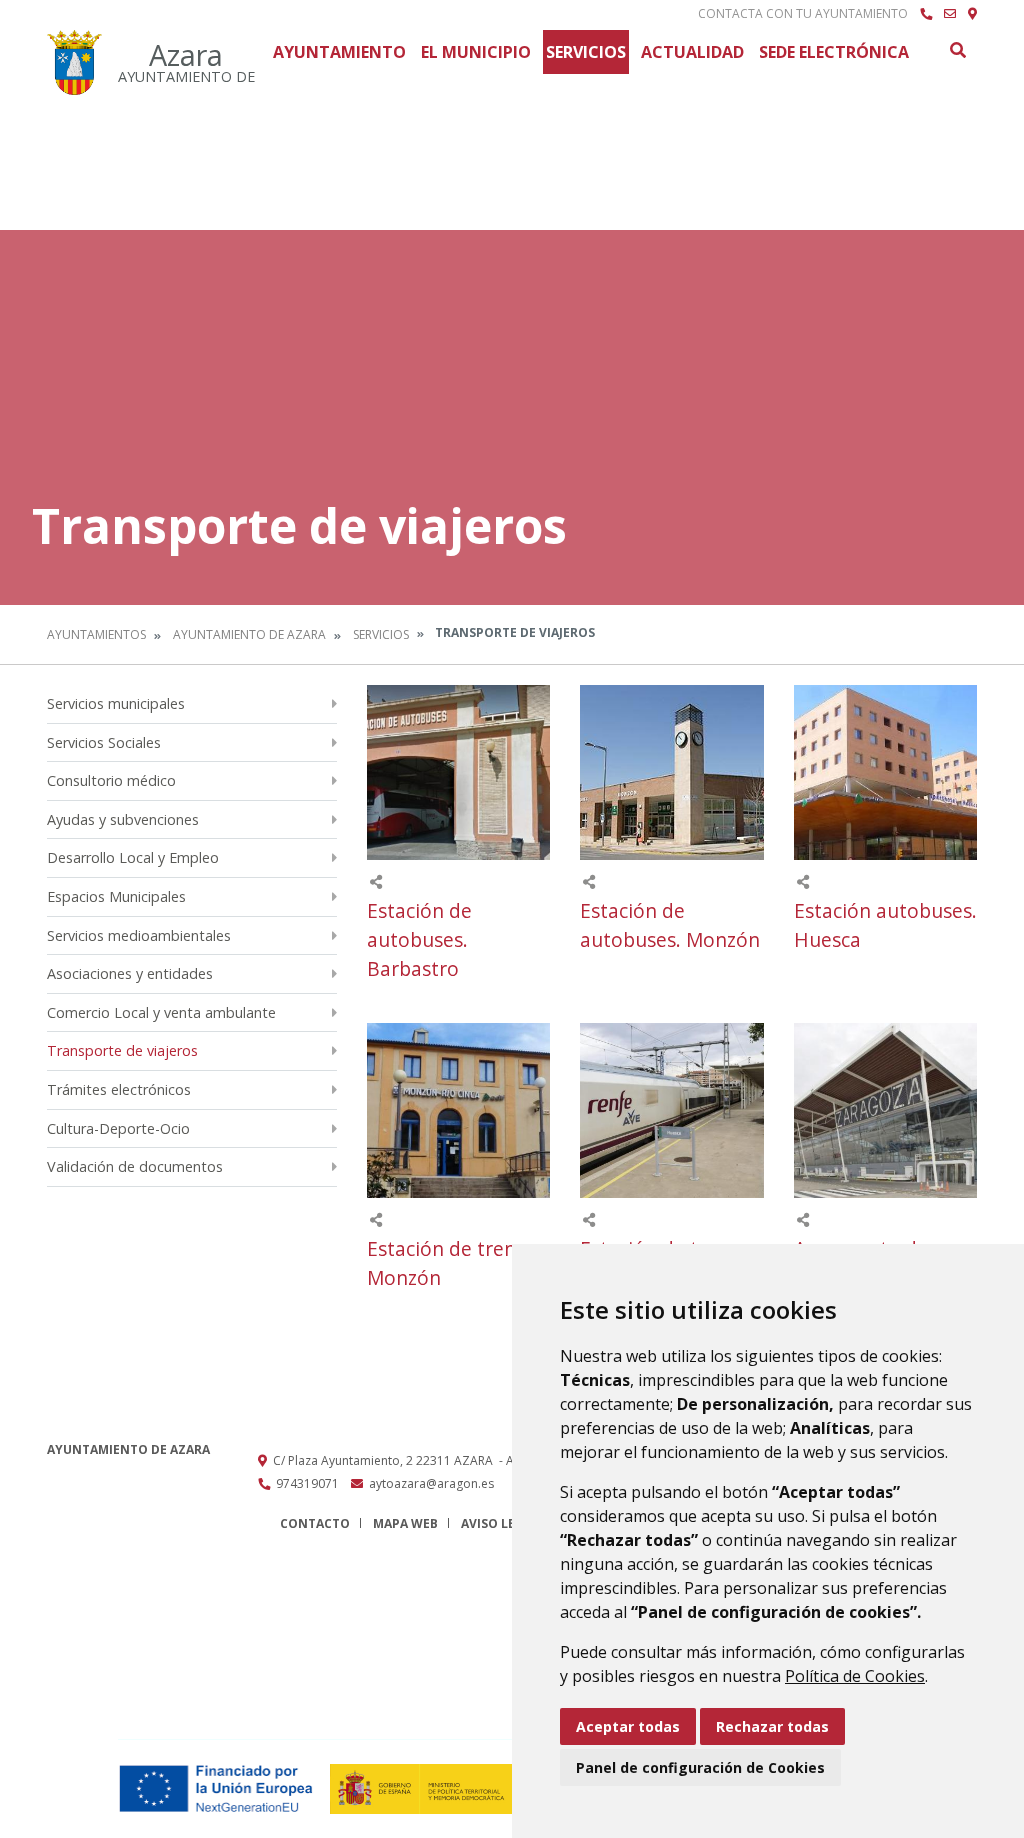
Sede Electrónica (834, 52)
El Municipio (476, 52)
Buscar (957, 50)
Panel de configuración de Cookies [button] (700, 1767)
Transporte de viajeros (122, 1050)
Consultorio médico (111, 780)
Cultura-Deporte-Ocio (118, 1128)
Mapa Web (405, 1523)
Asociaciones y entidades (130, 973)
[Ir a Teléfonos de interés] (926, 14)
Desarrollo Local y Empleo (133, 857)
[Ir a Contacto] (950, 14)
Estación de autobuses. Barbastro (419, 939)
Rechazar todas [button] (772, 1726)
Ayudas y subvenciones (123, 819)
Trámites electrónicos (119, 1089)
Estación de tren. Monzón (444, 1263)
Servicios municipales (116, 703)
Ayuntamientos (96, 634)
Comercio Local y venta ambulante (161, 1012)
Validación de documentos (135, 1166)
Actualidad (692, 52)
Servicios (586, 52)
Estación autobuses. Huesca (885, 925)
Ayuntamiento (339, 52)
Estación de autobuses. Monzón (670, 925)
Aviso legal (500, 1523)
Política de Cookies (855, 1676)
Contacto (315, 1523)
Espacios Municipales (116, 896)
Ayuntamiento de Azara (249, 634)
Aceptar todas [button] (628, 1726)
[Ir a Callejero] (972, 14)
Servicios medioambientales (139, 935)
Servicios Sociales (104, 742)
